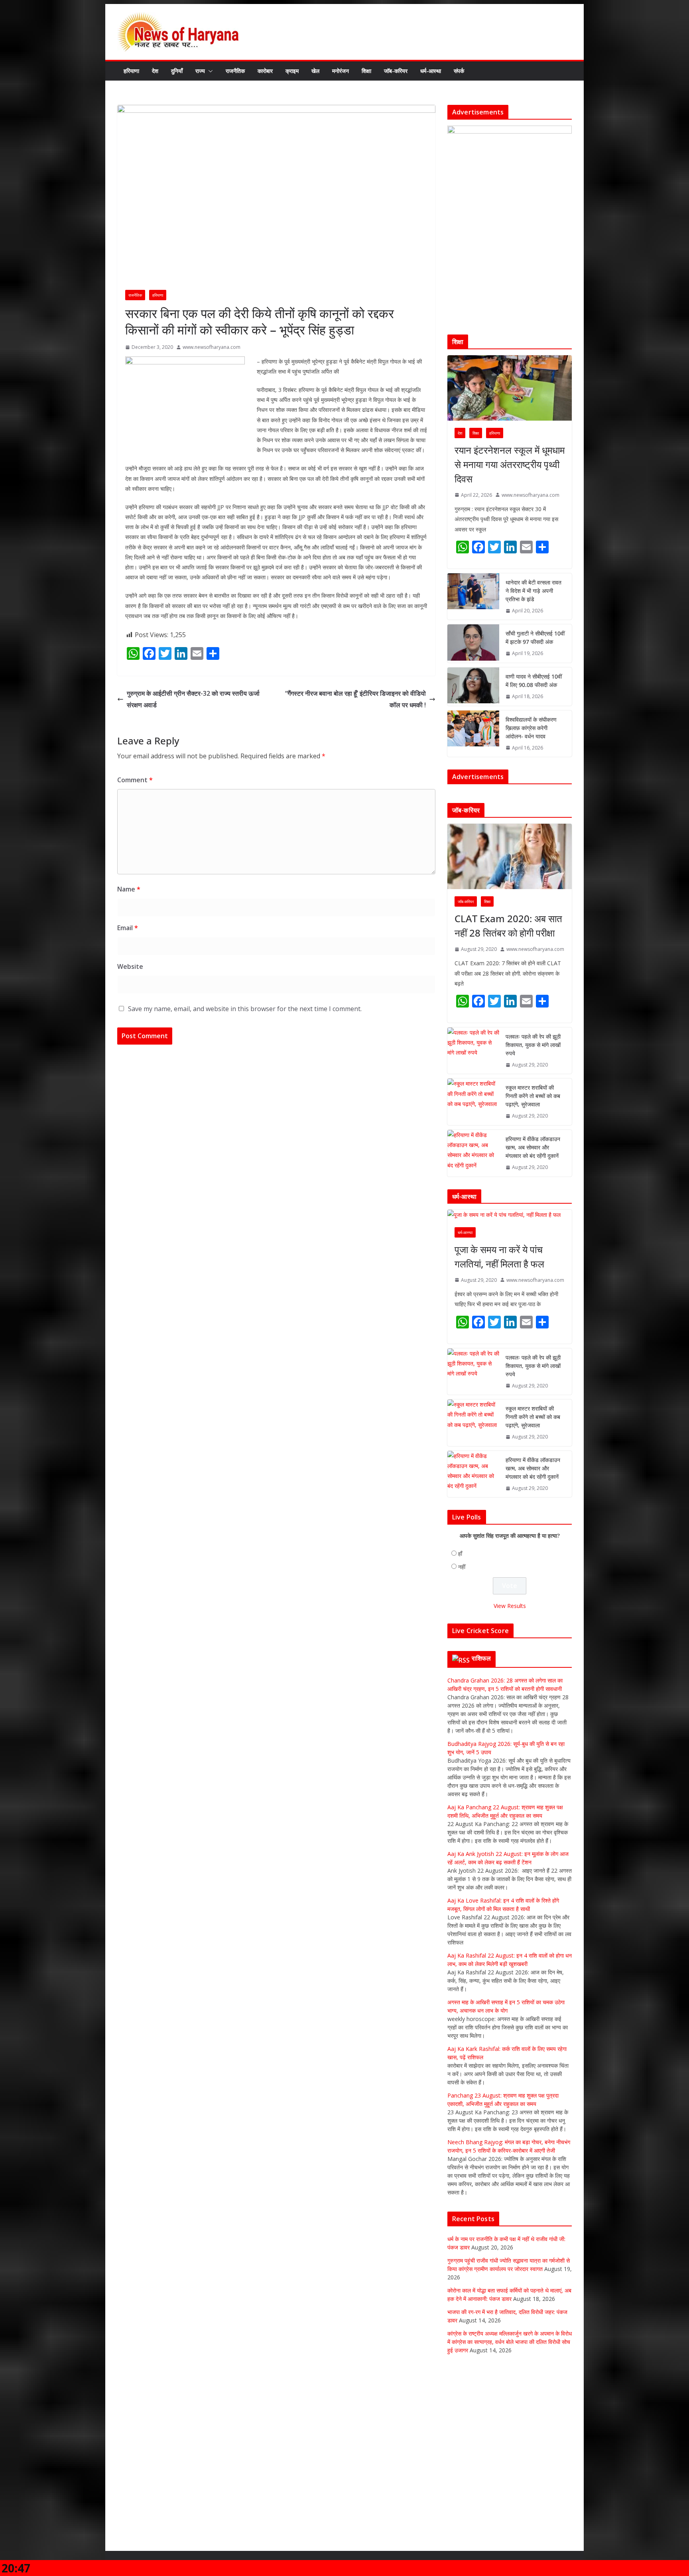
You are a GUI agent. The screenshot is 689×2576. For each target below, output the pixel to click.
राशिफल (481, 1752)
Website (130, 966)
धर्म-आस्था (431, 71)
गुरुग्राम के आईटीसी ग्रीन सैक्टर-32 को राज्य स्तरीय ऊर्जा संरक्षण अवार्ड (193, 699)
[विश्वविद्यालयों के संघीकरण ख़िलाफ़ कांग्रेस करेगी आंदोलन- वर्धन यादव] (473, 734)
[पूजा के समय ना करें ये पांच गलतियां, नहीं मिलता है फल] (510, 1309)
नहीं (462, 1661)
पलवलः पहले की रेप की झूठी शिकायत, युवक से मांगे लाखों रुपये (533, 1138)
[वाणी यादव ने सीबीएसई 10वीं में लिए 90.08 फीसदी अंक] (473, 687)
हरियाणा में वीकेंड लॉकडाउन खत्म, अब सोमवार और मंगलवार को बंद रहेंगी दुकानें (533, 1241)
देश (155, 71)
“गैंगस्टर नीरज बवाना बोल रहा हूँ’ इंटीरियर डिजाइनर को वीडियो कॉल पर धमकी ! (355, 699)
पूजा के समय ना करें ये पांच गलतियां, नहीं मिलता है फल (499, 1350)
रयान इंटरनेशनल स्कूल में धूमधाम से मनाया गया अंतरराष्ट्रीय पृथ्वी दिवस (510, 464)
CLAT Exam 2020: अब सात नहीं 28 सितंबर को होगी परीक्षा (508, 1019)
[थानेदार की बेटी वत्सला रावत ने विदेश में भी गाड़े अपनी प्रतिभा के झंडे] (473, 597)
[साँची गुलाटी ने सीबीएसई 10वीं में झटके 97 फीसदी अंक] (473, 644)
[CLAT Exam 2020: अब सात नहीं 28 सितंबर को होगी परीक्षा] (510, 950)
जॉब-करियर (396, 71)
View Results (510, 1700)
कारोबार (265, 71)
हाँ (460, 1648)
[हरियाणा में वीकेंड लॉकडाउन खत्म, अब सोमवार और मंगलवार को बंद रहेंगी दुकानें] (473, 1247)
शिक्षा (366, 71)
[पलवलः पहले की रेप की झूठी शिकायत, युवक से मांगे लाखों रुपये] (473, 1144)
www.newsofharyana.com (212, 347)
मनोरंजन (341, 71)
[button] (209, 71)
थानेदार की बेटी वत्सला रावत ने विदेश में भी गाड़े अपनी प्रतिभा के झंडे (533, 591)
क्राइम (292, 71)
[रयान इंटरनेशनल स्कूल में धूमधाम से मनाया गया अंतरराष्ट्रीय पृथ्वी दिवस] (510, 388)
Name (129, 889)
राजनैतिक (235, 71)
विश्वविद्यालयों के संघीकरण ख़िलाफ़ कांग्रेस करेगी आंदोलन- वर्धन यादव (531, 728)
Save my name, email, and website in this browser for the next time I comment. (245, 1009)
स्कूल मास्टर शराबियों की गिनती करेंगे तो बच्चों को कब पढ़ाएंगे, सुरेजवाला (533, 1190)
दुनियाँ (177, 71)
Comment (135, 780)
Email (128, 928)
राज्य (200, 71)
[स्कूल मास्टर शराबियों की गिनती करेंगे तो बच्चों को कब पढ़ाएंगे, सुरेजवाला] (473, 1196)
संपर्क (459, 71)
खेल (315, 71)
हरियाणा (131, 71)
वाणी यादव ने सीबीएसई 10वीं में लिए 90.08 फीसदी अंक (534, 681)
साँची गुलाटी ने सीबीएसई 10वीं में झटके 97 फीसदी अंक (535, 638)
